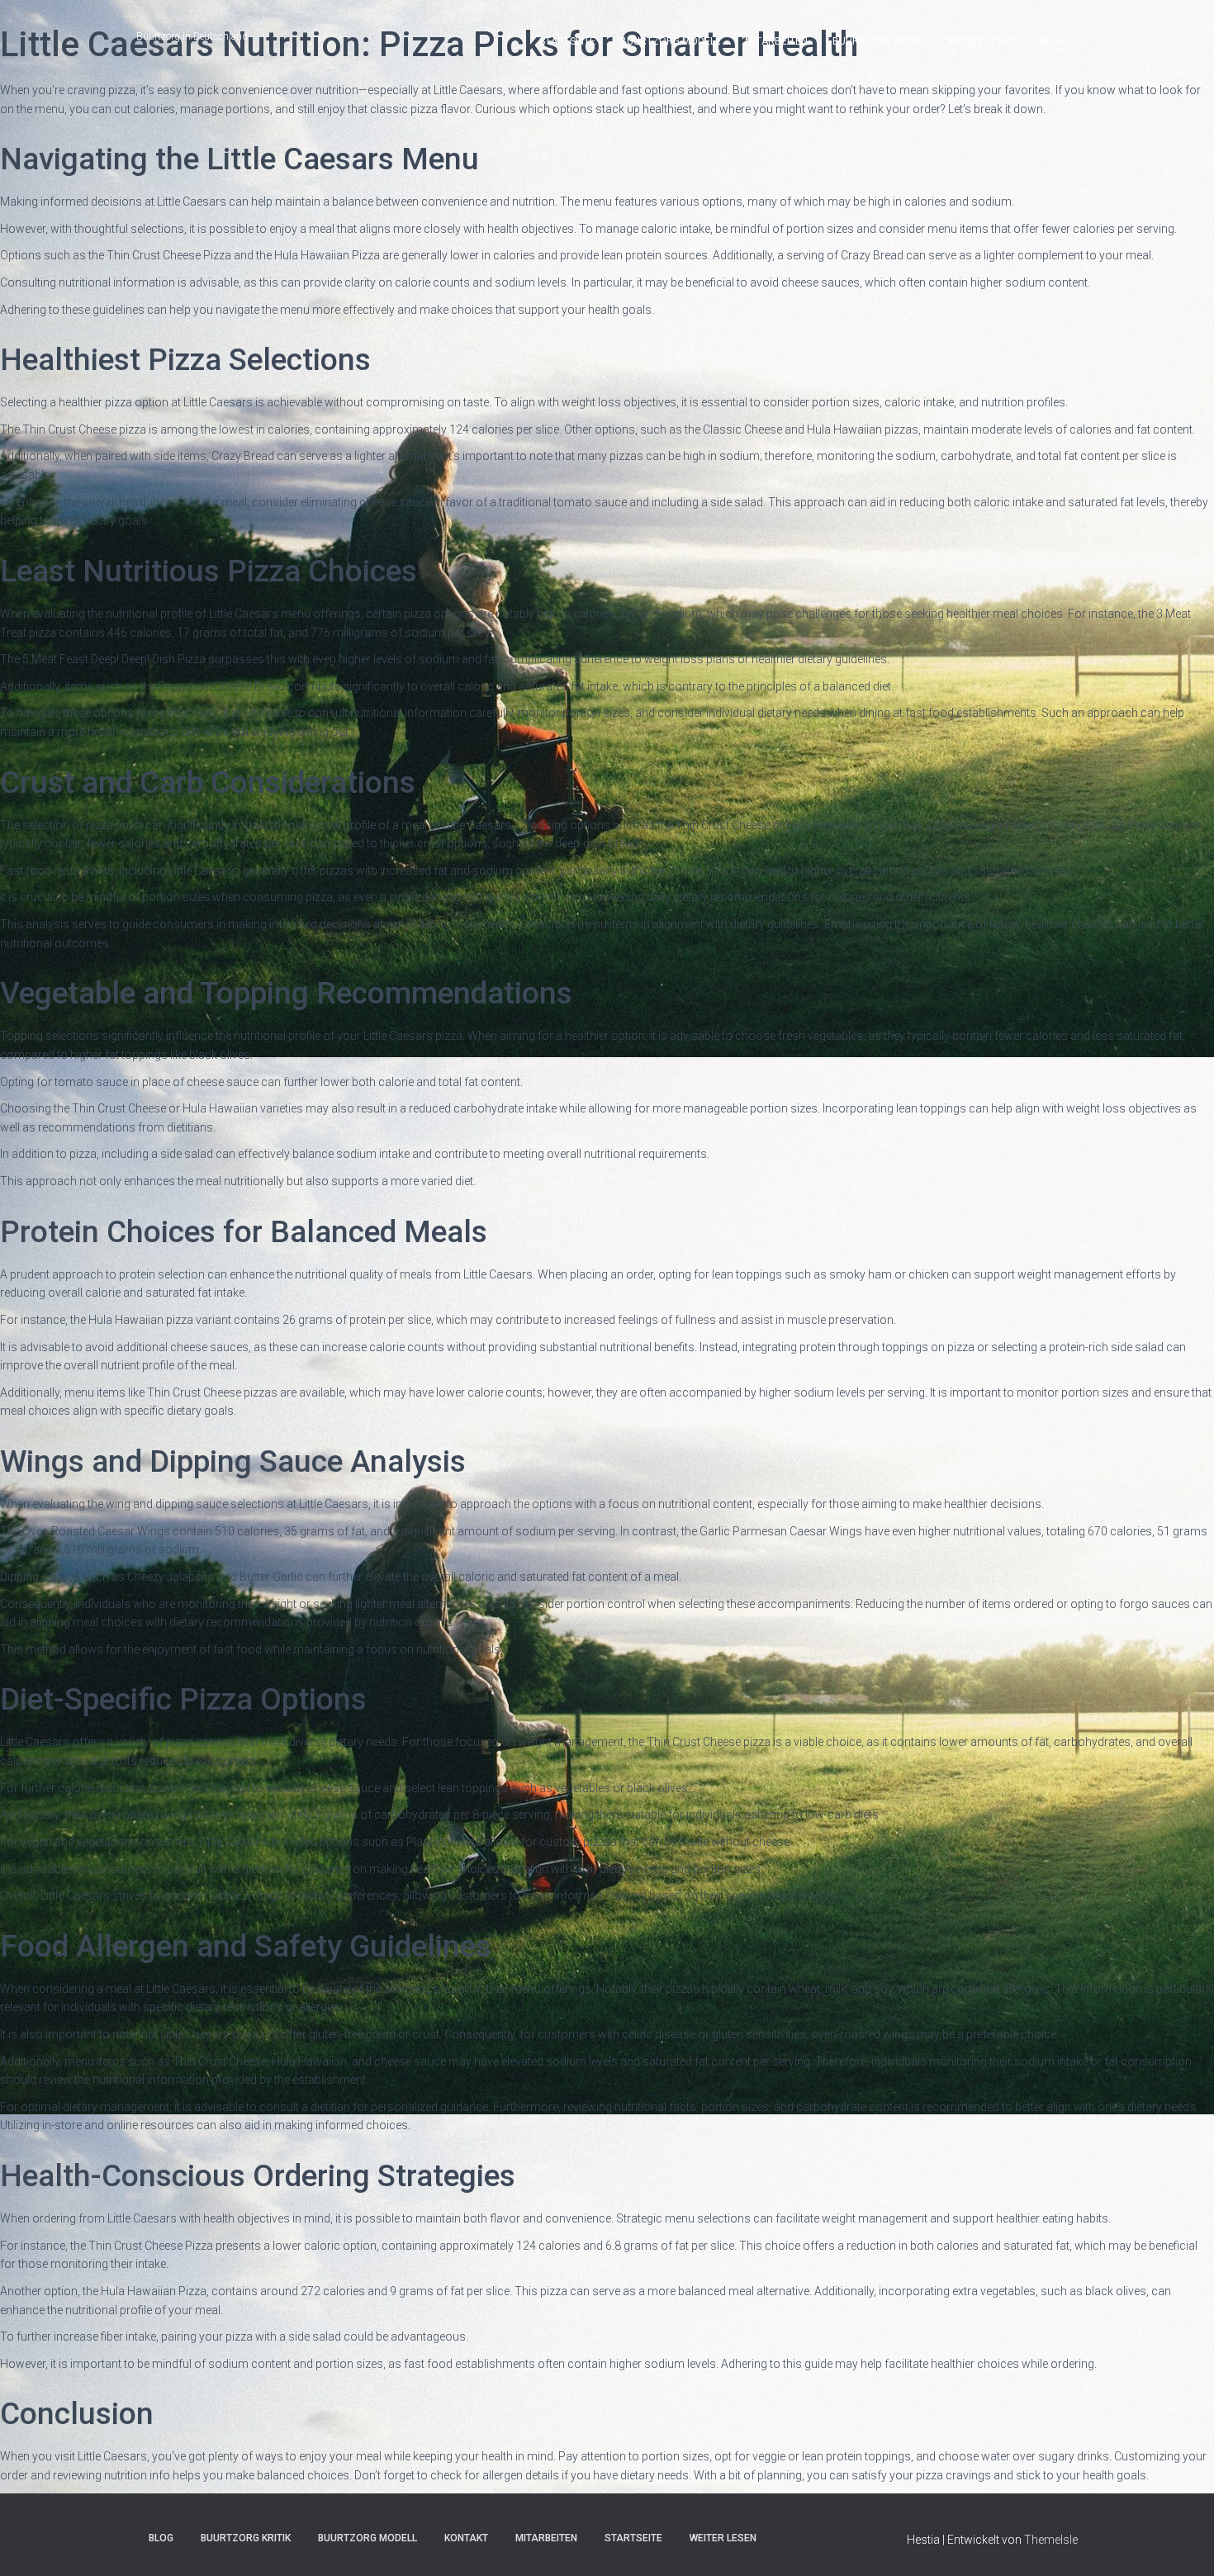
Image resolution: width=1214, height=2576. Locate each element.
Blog (1053, 41)
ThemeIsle (1051, 2540)
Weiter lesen (982, 41)
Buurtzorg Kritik (878, 41)
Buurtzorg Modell (670, 41)
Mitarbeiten (776, 41)
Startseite (567, 41)
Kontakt (466, 2538)
